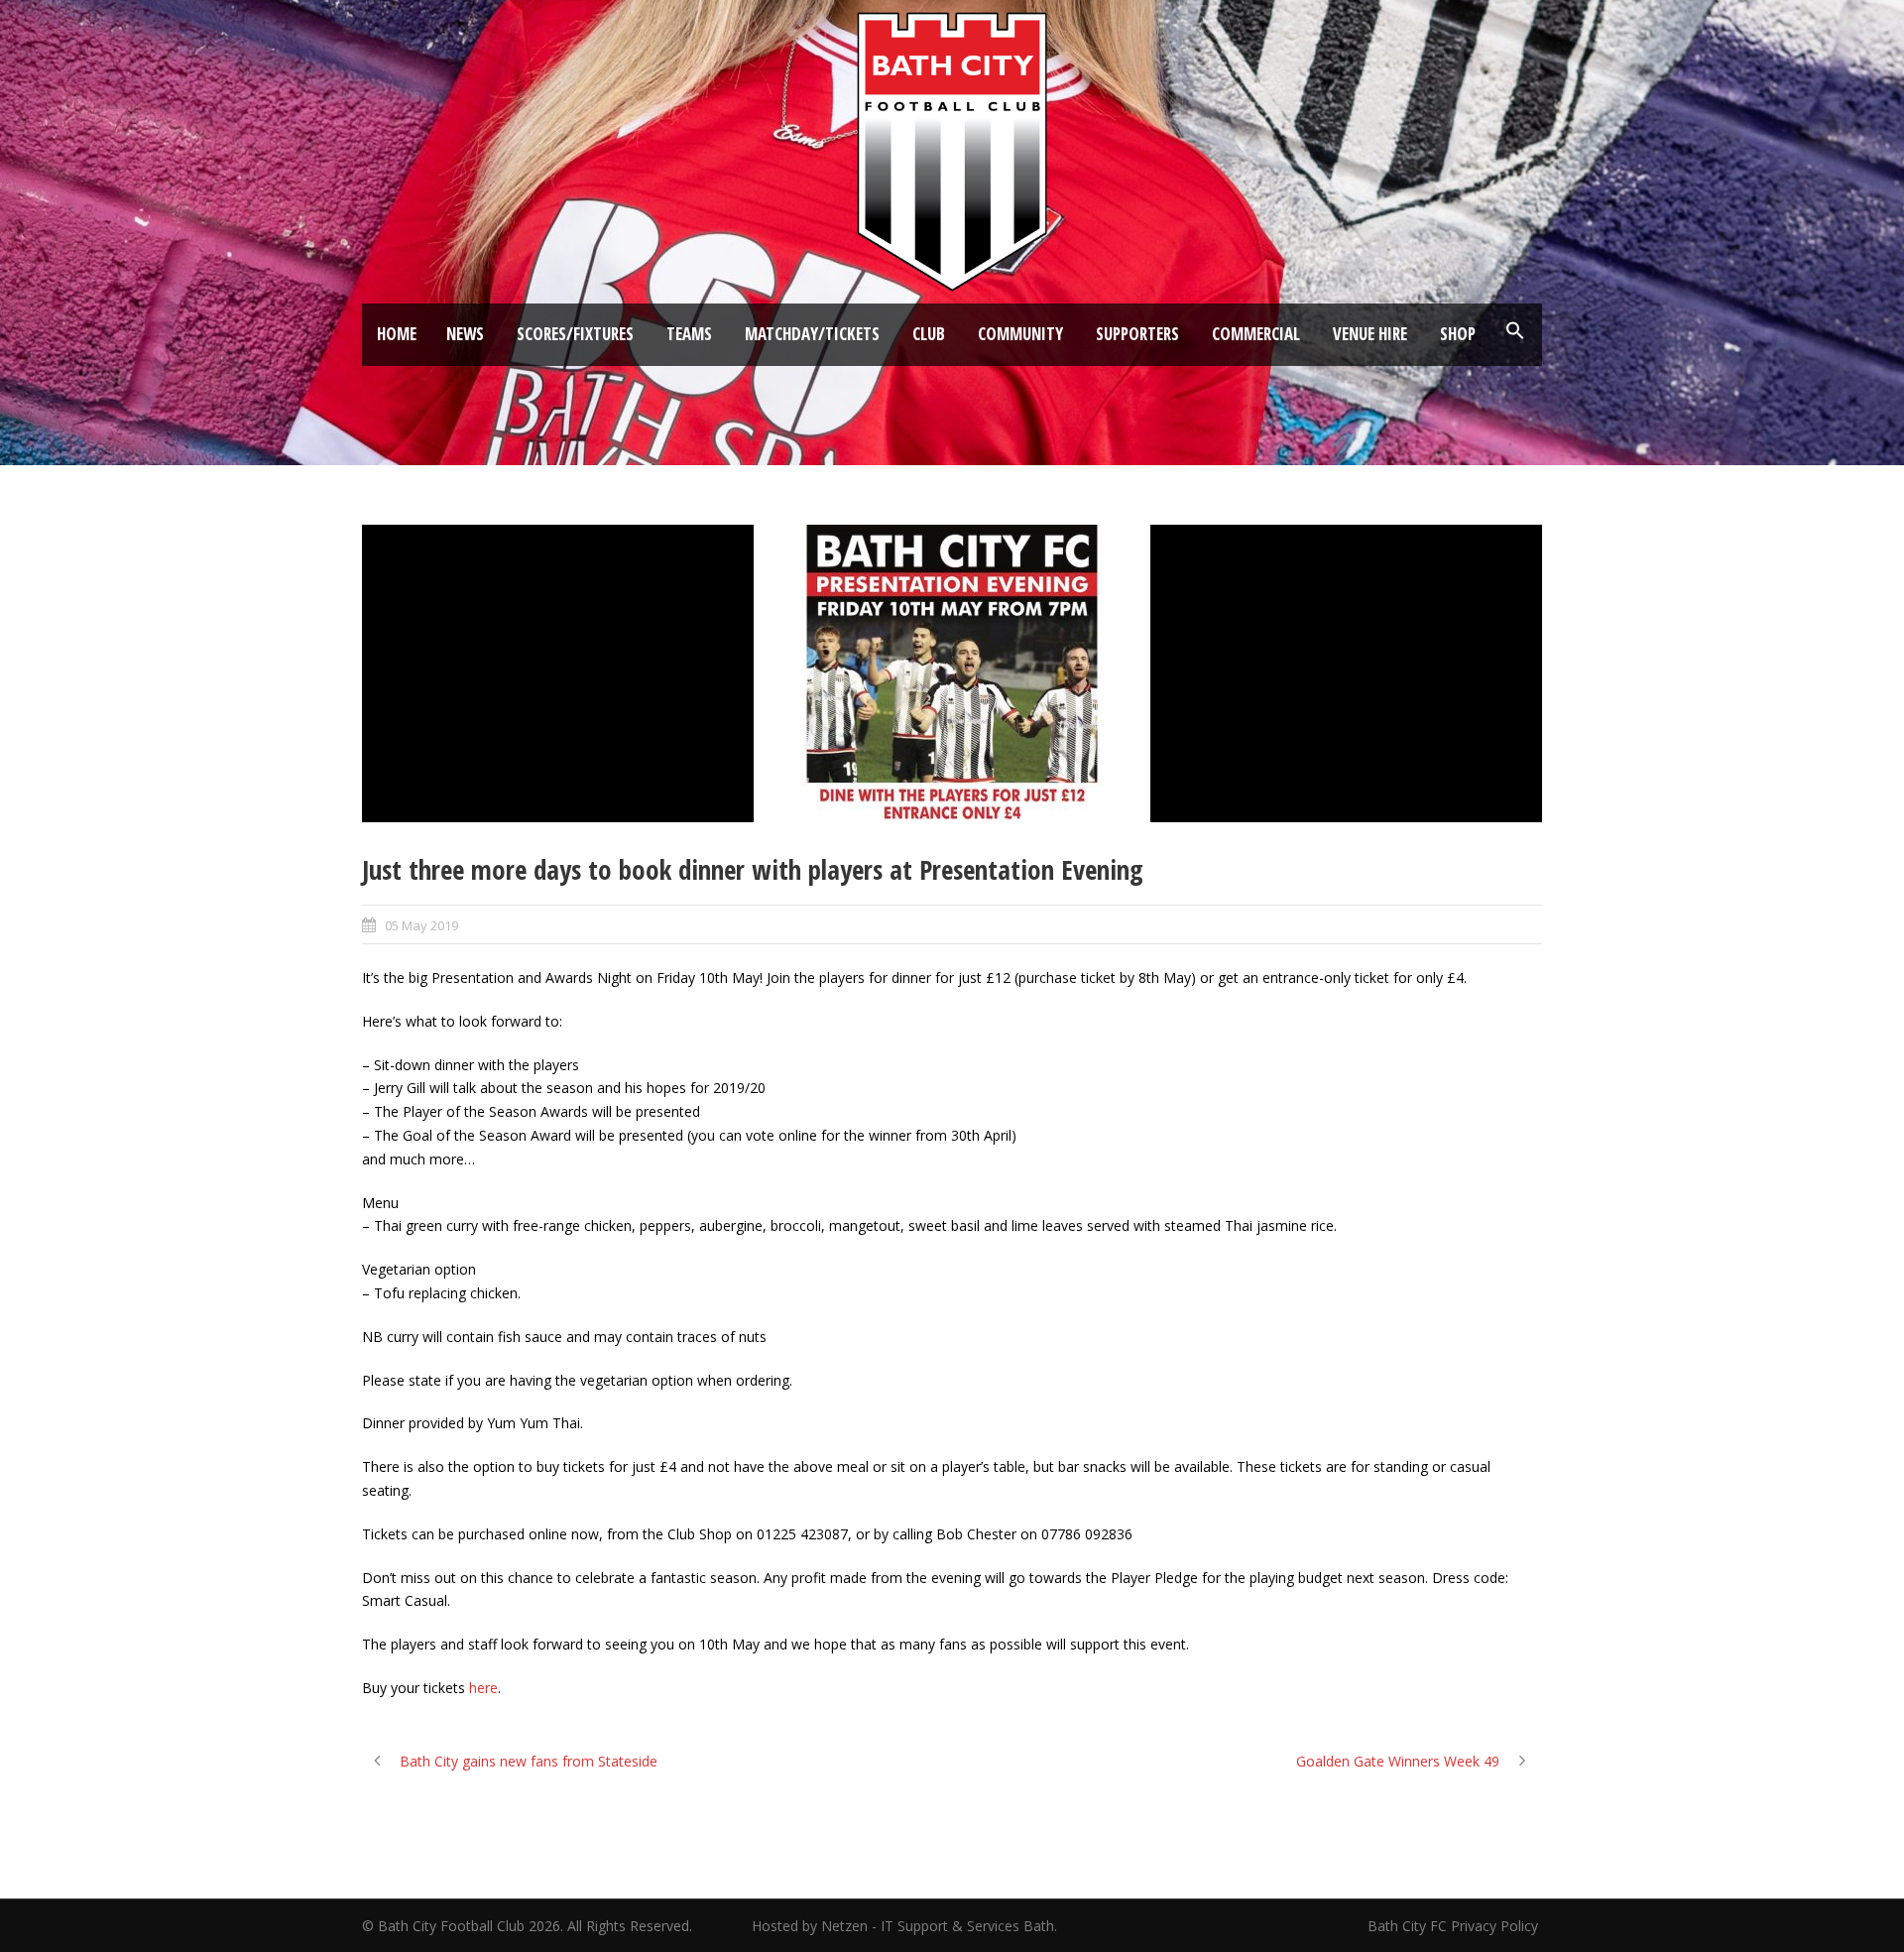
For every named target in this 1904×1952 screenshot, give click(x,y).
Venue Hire (1370, 334)
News (465, 334)
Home (397, 334)
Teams (689, 334)
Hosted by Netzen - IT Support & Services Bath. (904, 1926)
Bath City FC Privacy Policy (1455, 1926)
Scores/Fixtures (575, 334)
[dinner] (952, 673)
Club (929, 334)
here (483, 1688)
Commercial (1256, 334)
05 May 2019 (421, 925)
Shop (1458, 334)
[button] (1515, 331)
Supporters (1137, 334)
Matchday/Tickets (812, 334)
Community (1020, 334)
